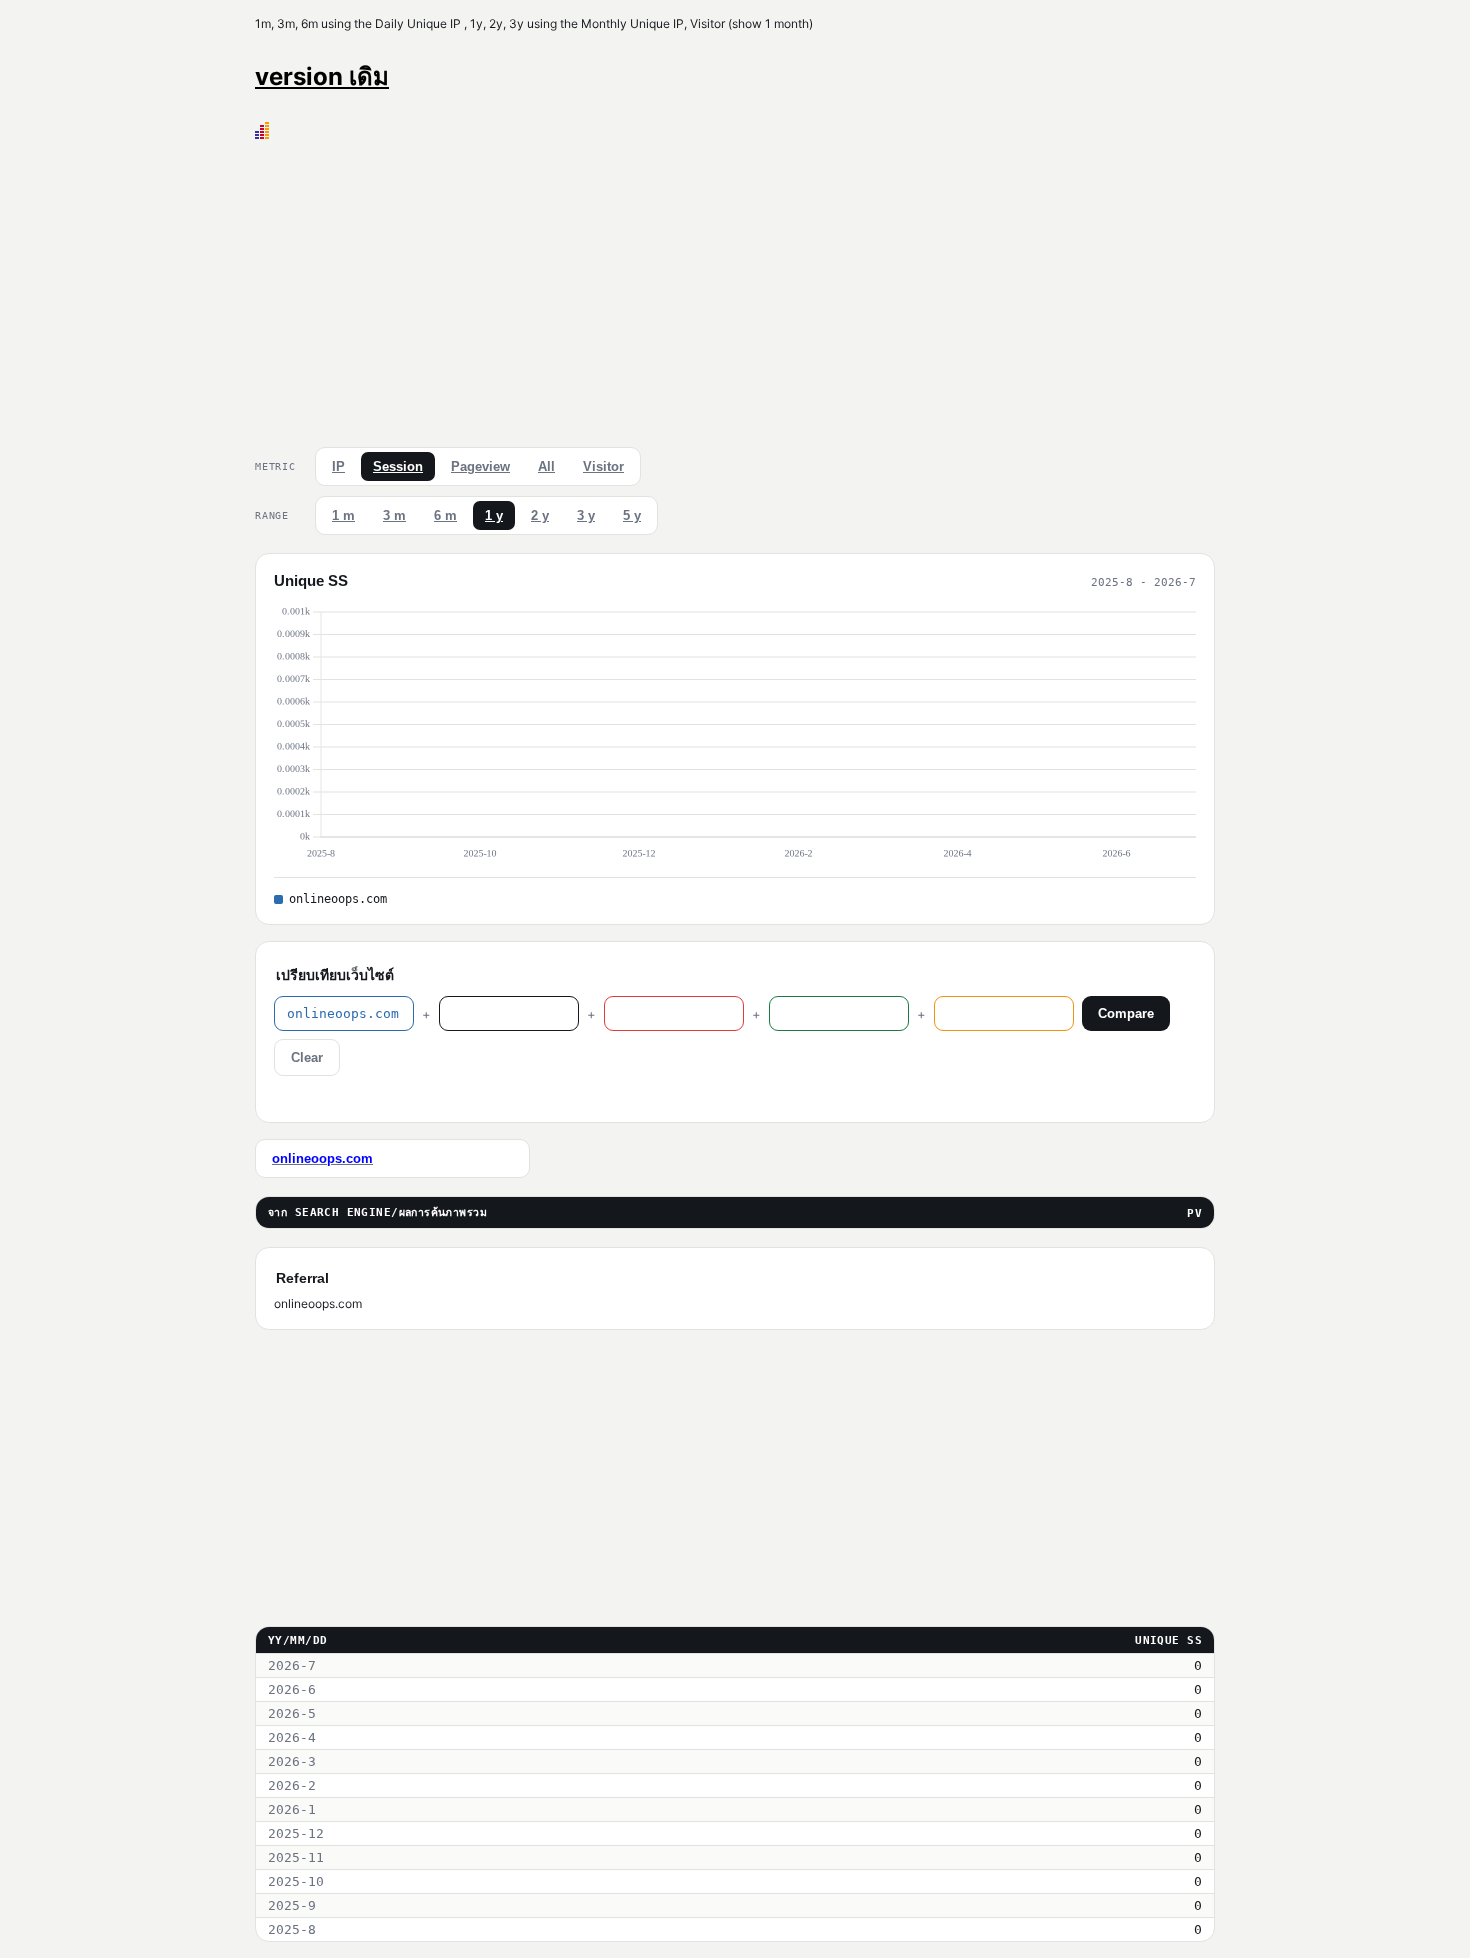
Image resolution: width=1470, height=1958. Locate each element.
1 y (494, 515)
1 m (343, 515)
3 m (394, 515)
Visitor (603, 466)
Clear (307, 1057)
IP (338, 466)
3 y (586, 515)
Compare (1126, 1013)
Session (398, 466)
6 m (445, 515)
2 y (540, 515)
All (546, 466)
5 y (632, 515)
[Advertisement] (735, 289)
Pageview (480, 466)
